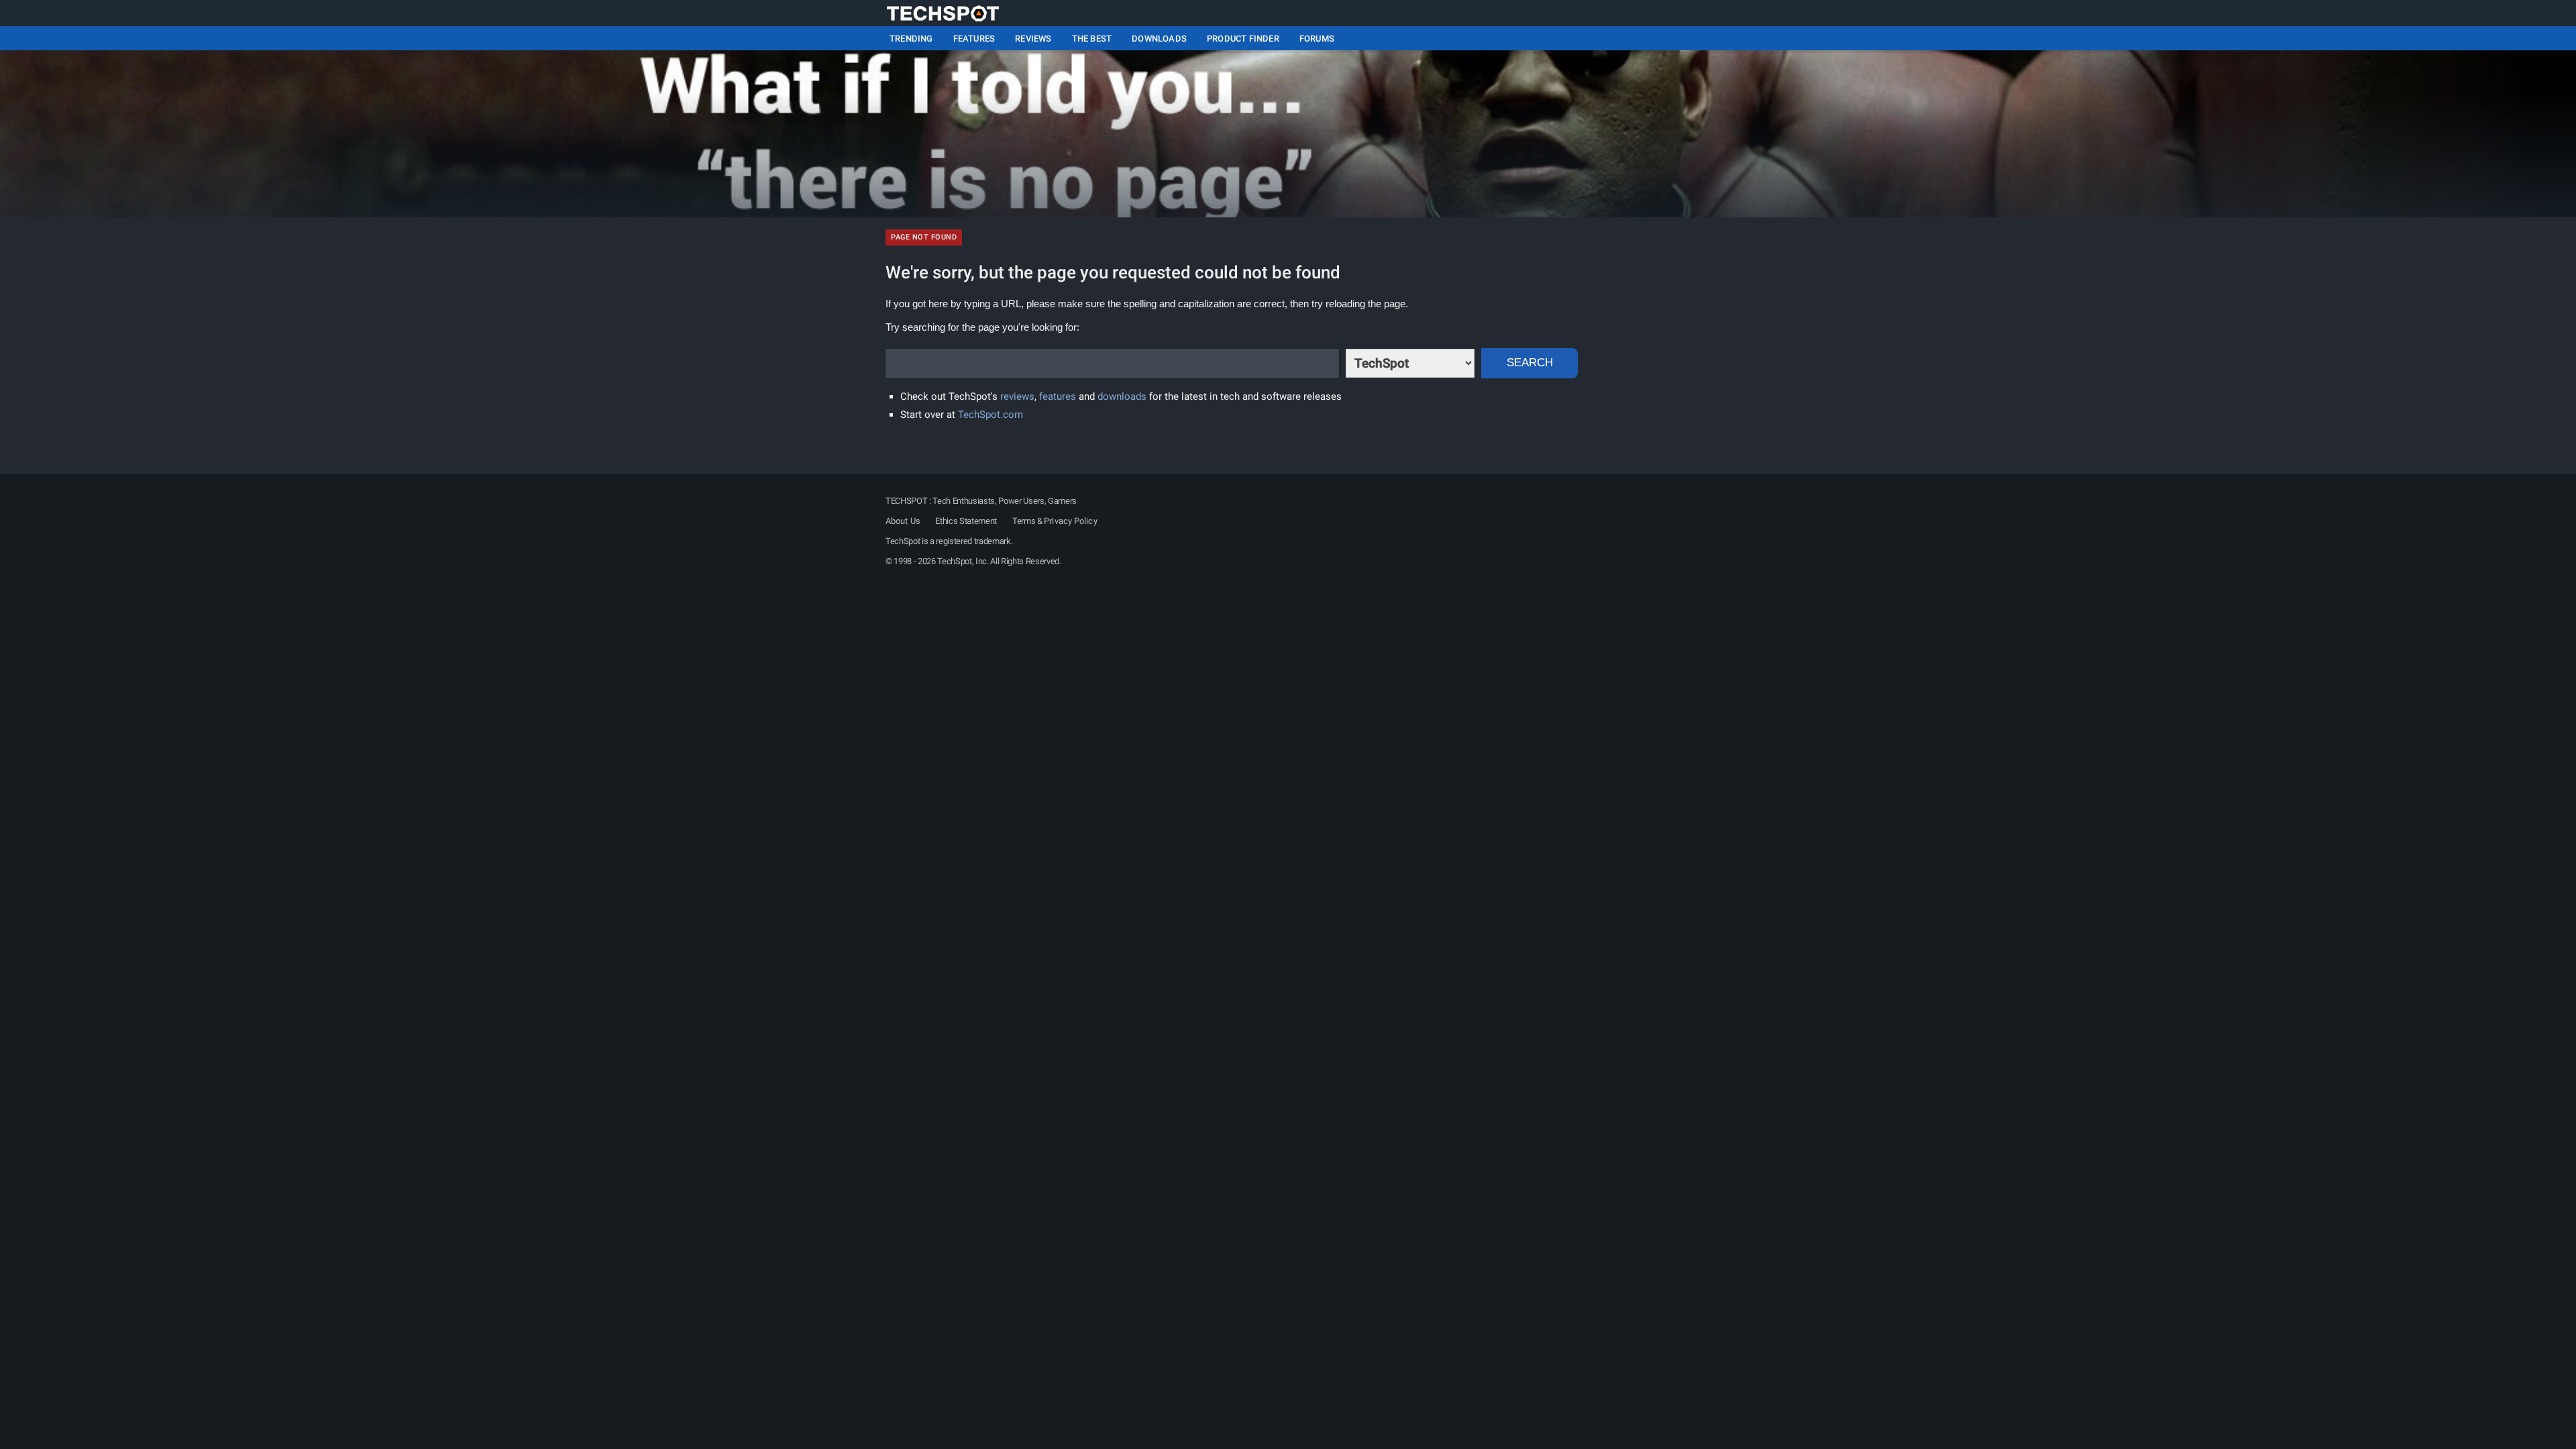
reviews (1017, 396)
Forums (1317, 39)
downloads (1122, 396)
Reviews (1033, 39)
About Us (903, 521)
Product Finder (1243, 39)
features (1058, 396)
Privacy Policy (1070, 521)
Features (974, 39)
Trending (911, 39)
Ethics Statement (966, 521)
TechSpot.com (990, 415)
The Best (1092, 39)
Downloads (1159, 39)
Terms (1024, 521)
